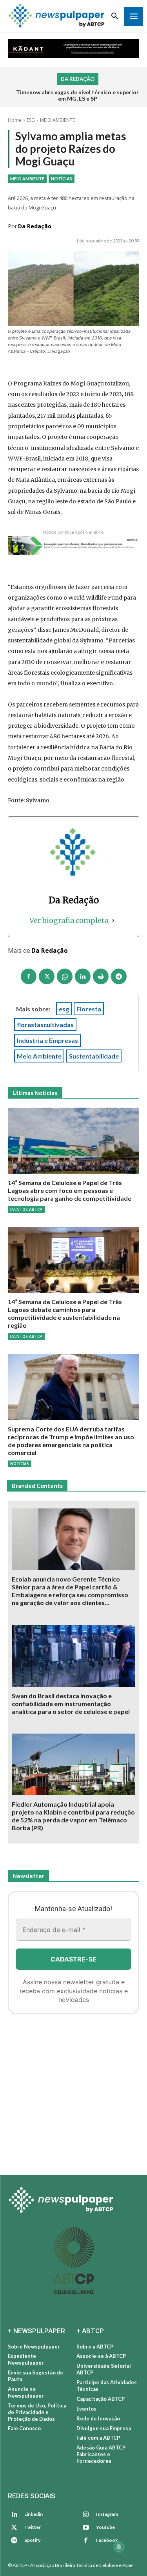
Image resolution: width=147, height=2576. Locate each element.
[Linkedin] (83, 976)
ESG (31, 120)
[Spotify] (14, 2541)
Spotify (32, 2540)
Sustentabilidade (94, 1056)
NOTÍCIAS (62, 179)
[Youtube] (86, 2528)
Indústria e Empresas (47, 1040)
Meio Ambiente (39, 1056)
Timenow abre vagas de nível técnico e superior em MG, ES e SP (77, 95)
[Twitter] (14, 2528)
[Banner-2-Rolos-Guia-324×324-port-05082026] (73, 2090)
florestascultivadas (45, 1025)
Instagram (107, 2514)
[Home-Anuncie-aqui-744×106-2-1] (73, 546)
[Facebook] (29, 976)
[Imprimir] (101, 976)
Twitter (33, 2527)
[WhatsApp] (65, 976)
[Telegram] (119, 976)
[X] (47, 976)
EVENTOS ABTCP (26, 1209)
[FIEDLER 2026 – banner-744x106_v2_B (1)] (73, 48)
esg (64, 1009)
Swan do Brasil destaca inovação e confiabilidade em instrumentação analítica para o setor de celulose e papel (71, 1704)
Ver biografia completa (69, 920)
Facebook (107, 2540)
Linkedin (34, 2514)
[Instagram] (86, 2515)
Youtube (105, 2527)
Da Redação (35, 226)
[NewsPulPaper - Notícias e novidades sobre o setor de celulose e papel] (57, 16)
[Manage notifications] (119, 2547)
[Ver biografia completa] (113, 920)
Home (15, 120)
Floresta (89, 1009)
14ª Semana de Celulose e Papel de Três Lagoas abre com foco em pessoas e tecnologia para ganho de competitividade (70, 1190)
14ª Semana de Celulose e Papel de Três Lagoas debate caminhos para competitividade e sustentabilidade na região (65, 1313)
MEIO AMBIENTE (57, 120)
